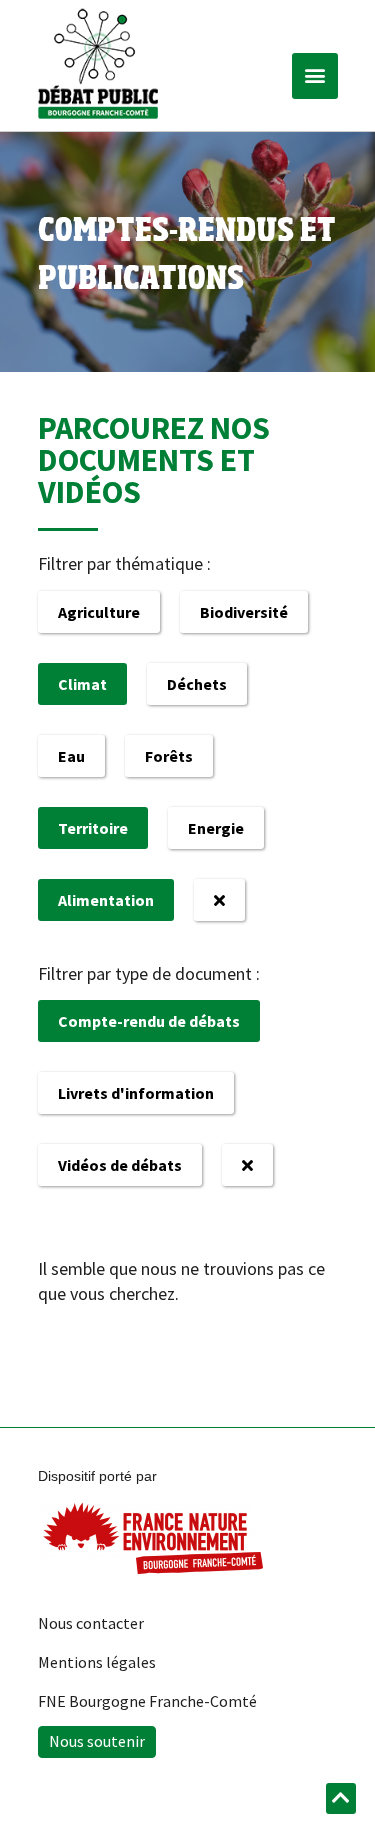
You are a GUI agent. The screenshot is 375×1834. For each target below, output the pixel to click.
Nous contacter (91, 1623)
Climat (82, 684)
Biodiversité (244, 612)
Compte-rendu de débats (149, 1021)
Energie (216, 828)
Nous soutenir (97, 1741)
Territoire (93, 828)
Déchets (197, 684)
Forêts (169, 756)
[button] (315, 76)
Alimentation (106, 900)
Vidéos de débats (120, 1165)
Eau (71, 756)
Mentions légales (97, 1662)
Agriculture (99, 612)
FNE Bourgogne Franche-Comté (147, 1701)
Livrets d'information (136, 1093)
